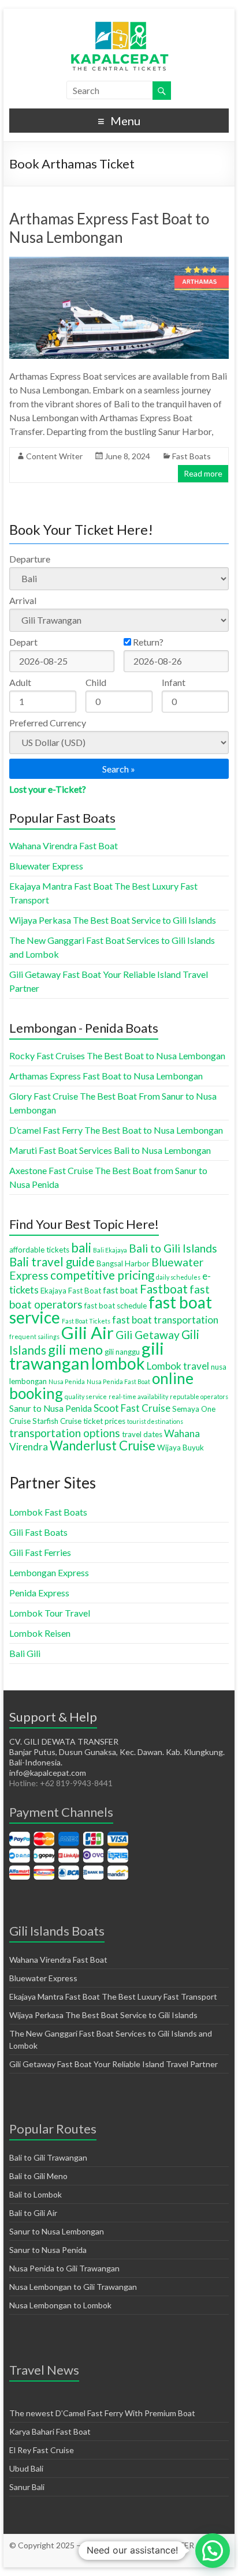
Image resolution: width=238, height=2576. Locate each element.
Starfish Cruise (57, 1421)
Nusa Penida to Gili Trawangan (64, 2268)
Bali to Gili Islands (173, 1248)
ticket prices (104, 1421)
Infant (174, 682)
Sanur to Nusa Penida (51, 1408)
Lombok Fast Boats (48, 1512)
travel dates (142, 1434)
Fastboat (164, 1289)
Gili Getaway (148, 1335)
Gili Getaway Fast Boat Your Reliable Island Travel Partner (114, 2064)
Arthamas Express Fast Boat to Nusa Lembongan (109, 228)
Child (96, 682)
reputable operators (199, 1396)
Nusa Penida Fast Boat (118, 1381)
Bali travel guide (52, 1262)
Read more (203, 473)
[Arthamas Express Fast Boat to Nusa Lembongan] (119, 262)
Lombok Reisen (40, 1633)
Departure (30, 559)
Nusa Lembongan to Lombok (60, 2305)
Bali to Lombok (36, 2194)
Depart (23, 642)
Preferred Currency (48, 723)
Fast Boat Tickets (86, 1321)
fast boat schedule (116, 1306)
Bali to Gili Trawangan (48, 2157)
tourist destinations (155, 1421)
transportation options (65, 1433)
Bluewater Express (46, 866)
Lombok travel (178, 1366)
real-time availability (138, 1396)
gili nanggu (122, 1352)
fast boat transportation (165, 1320)
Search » (119, 769)
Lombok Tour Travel (50, 1613)
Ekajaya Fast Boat (71, 1291)
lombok (118, 1363)
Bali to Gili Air (33, 2213)
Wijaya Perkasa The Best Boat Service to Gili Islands (113, 920)
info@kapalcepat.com (48, 1773)
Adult (20, 682)
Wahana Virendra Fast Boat (64, 845)
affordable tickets (39, 1250)
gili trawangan (87, 1356)
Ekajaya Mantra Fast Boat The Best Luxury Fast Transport (113, 1996)
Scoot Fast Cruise (132, 1408)
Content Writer (54, 456)
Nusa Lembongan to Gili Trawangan (73, 2287)
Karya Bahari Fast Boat (50, 2431)
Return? (147, 642)
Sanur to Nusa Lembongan (57, 2231)
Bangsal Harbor (123, 1263)
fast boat (120, 1290)
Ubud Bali (26, 2468)
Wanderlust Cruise (103, 1446)
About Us (108, 2556)
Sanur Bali (27, 2487)
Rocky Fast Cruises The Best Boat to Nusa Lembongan (117, 1055)
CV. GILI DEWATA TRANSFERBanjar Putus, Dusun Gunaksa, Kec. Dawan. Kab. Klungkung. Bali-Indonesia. (117, 1752)
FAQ (137, 2556)
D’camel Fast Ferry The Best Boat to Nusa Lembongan (116, 1130)
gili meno (75, 1349)
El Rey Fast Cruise (42, 2450)
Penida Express (39, 1593)
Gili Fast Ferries (40, 1552)
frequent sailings (34, 1336)
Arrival (23, 600)
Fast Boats (191, 456)
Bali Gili (25, 1653)
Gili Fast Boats (38, 1532)
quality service (86, 1396)
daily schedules (178, 1277)
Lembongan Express (49, 1572)
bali (81, 1248)
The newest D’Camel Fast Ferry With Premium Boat (102, 2413)
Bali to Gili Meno (38, 2176)
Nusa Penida (67, 1381)
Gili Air (88, 1332)
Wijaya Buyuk (181, 1448)
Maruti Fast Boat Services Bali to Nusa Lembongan (110, 1150)
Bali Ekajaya (110, 1250)
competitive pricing (102, 1275)
